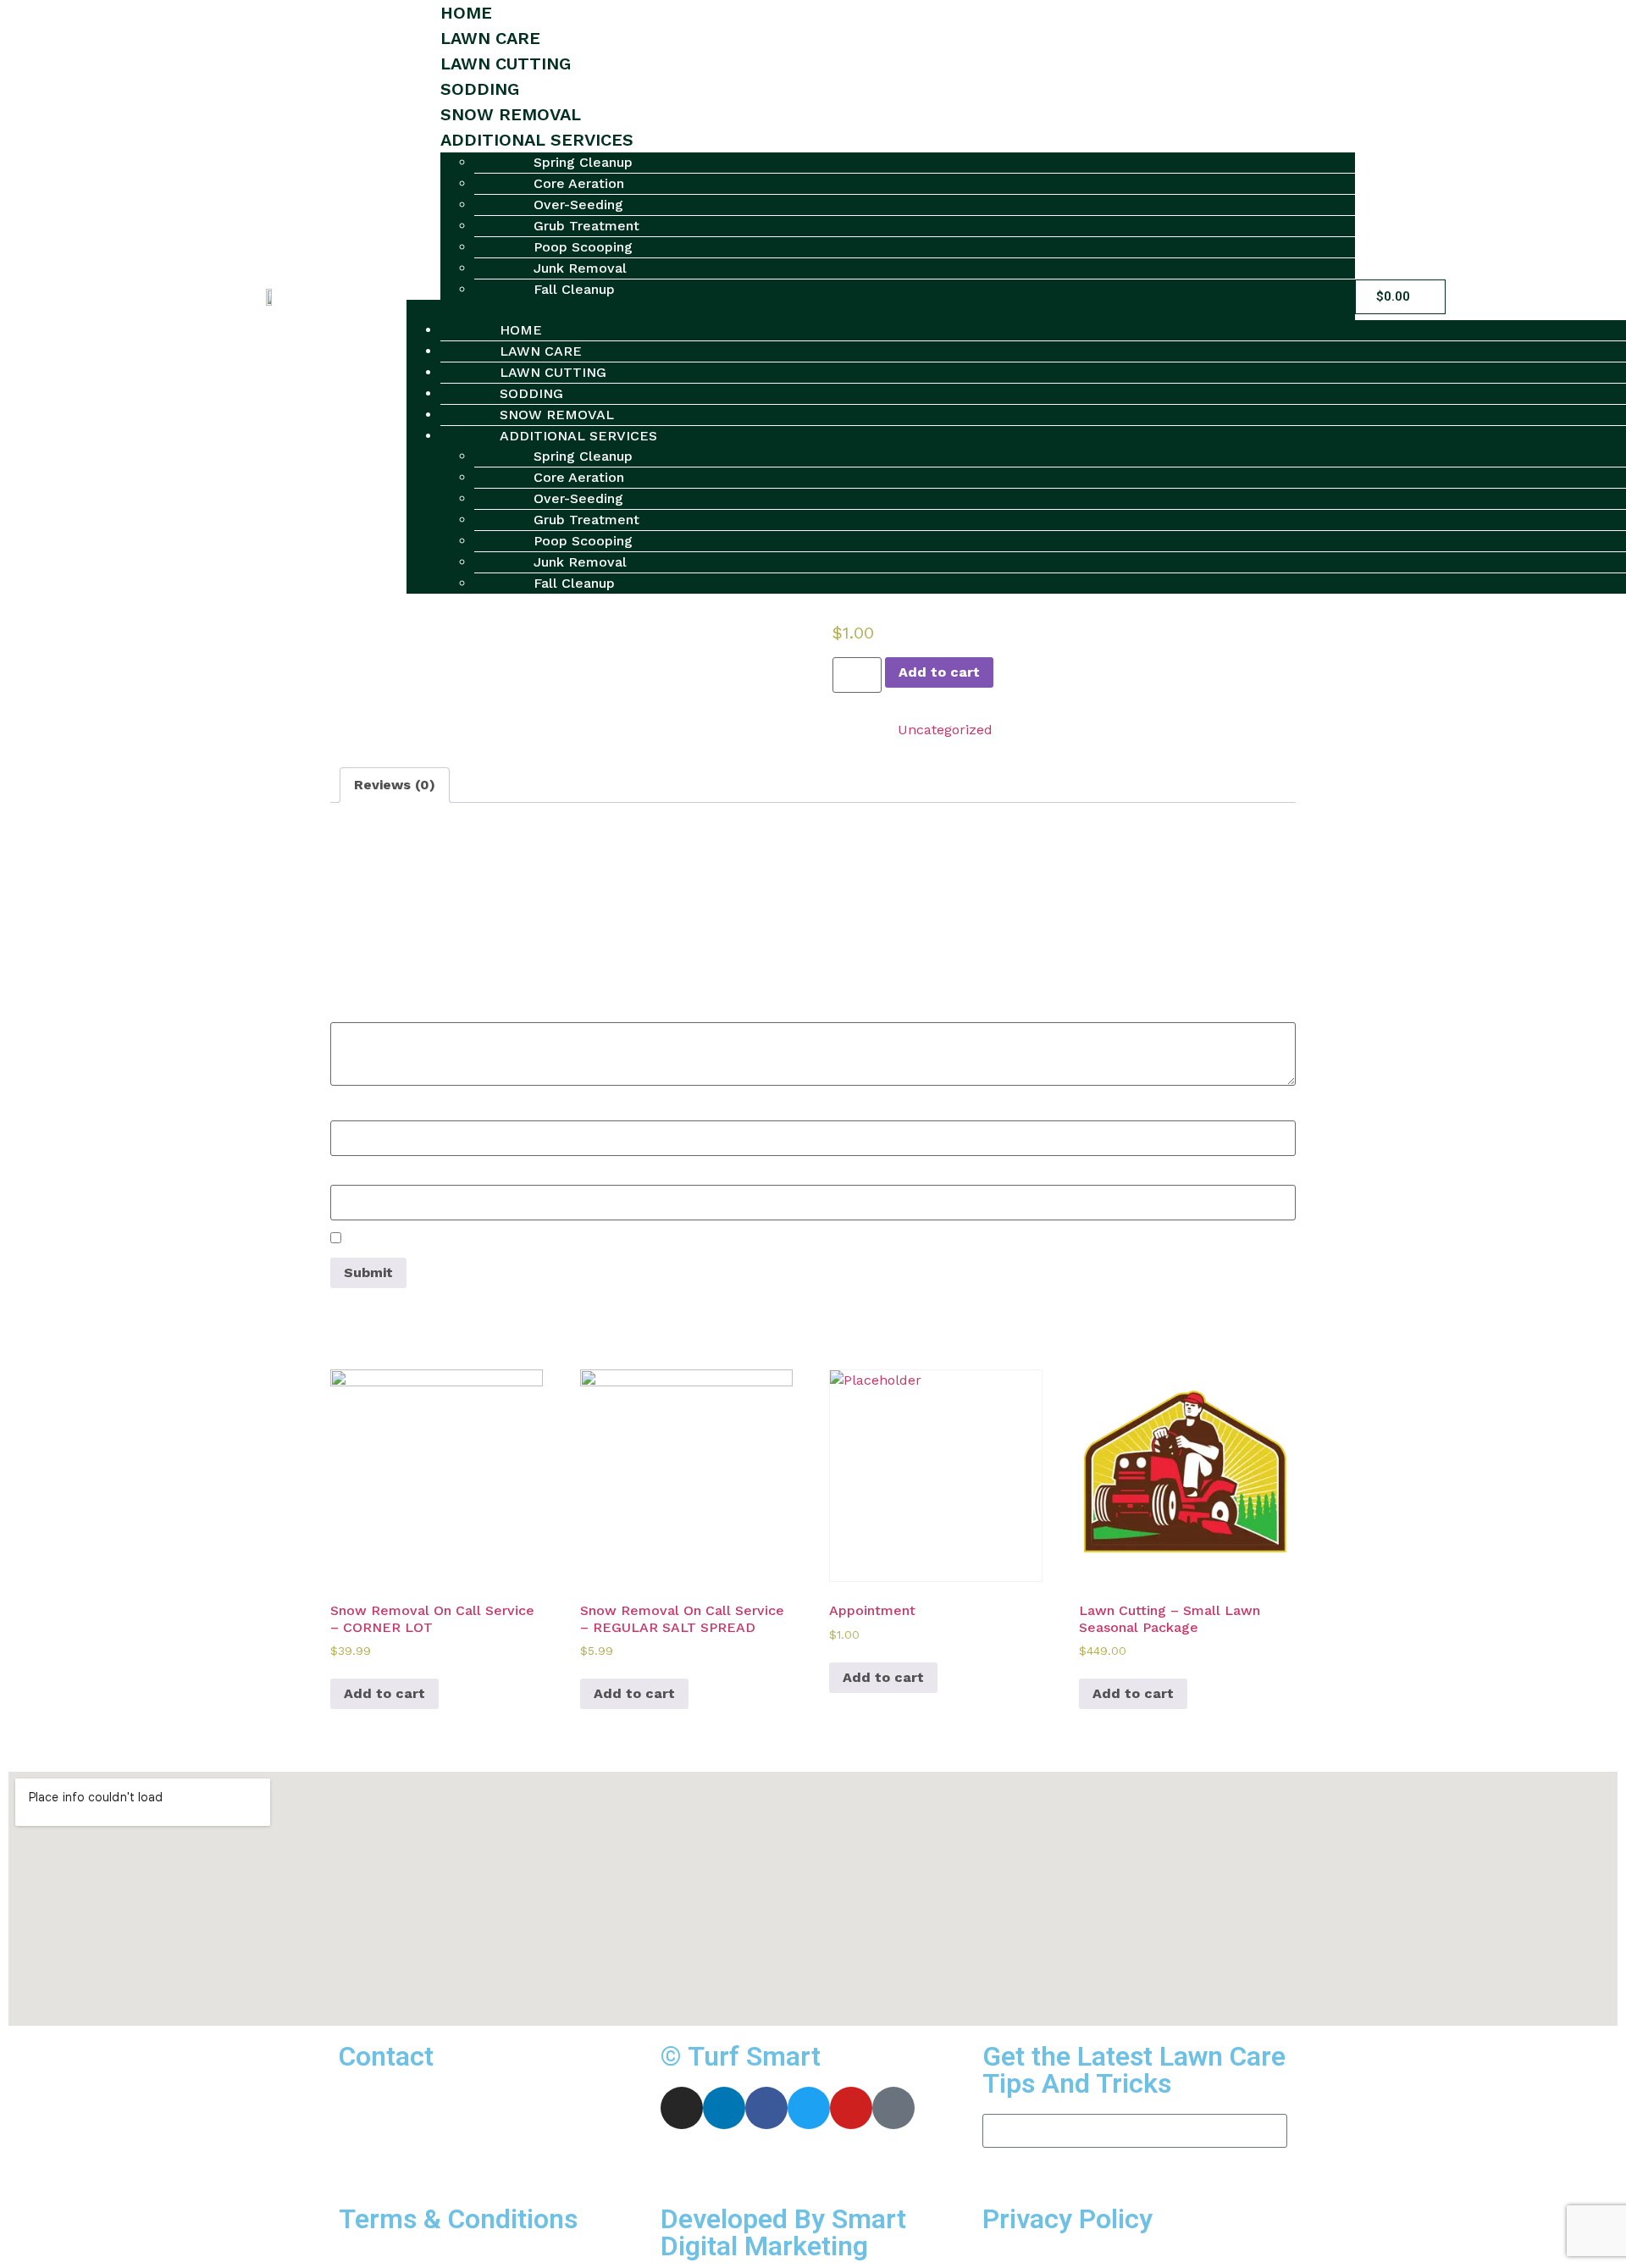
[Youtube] (851, 2108)
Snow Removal (511, 114)
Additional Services (537, 140)
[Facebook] (766, 2108)
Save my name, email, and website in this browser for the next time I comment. (607, 1240)
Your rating (372, 964)
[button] (881, 310)
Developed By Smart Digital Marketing (783, 2232)
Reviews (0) (395, 785)
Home (466, 13)
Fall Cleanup (574, 289)
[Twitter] (809, 2108)
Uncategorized (945, 730)
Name (356, 1111)
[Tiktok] (893, 2108)
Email (355, 1175)
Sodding (480, 89)
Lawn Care (490, 38)
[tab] (395, 785)
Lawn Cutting (506, 64)
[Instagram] (682, 2108)
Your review (374, 1013)
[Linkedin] (724, 2108)
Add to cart (939, 672)
